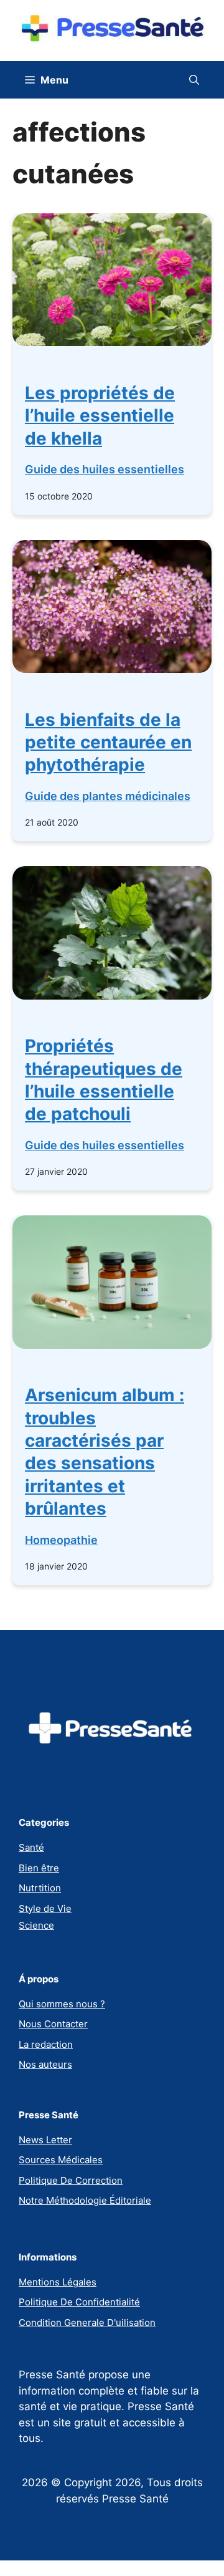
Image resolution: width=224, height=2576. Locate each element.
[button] (194, 80)
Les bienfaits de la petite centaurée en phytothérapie (108, 742)
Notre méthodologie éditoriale (85, 2200)
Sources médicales (61, 2160)
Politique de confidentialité (79, 2302)
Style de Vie (45, 1908)
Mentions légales (58, 2282)
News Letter (45, 2140)
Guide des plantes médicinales (108, 796)
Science (36, 1925)
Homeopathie (61, 1540)
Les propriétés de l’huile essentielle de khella (100, 416)
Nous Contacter (53, 2024)
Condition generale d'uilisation (87, 2323)
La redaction (46, 2044)
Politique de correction (71, 2180)
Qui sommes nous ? (62, 2004)
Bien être (39, 1868)
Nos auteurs (45, 2064)
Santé (31, 1847)
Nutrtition (40, 1888)
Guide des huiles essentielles (105, 469)
